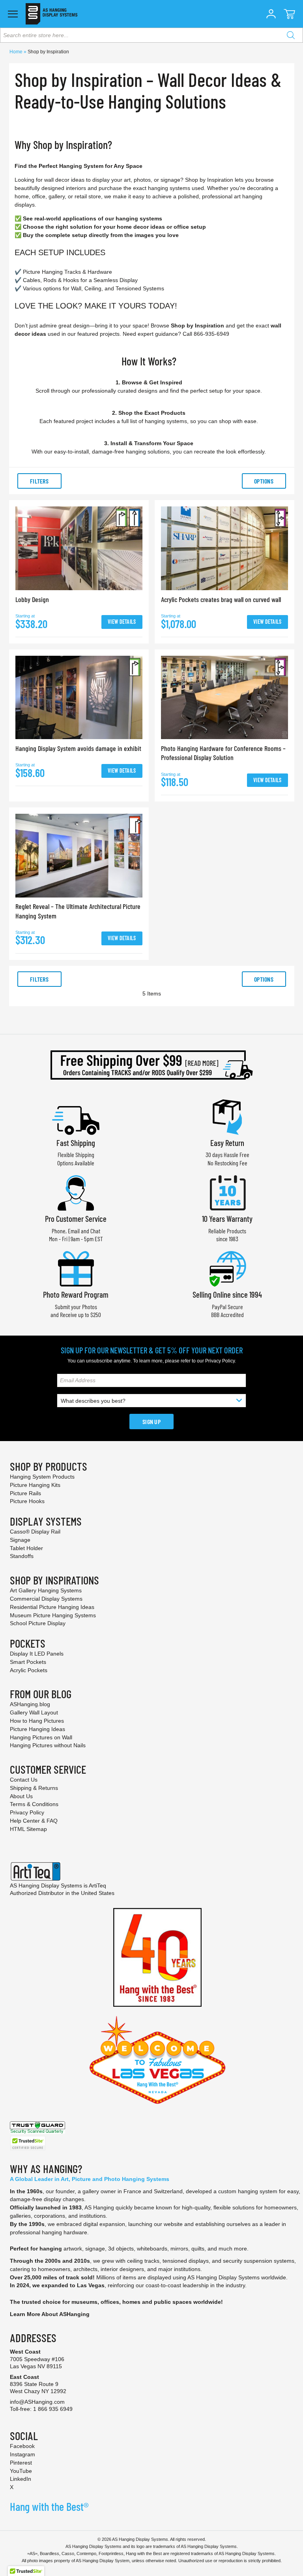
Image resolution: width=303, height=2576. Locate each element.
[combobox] (151, 35)
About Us (21, 1796)
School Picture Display (38, 1623)
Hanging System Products (42, 1477)
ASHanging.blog (30, 1704)
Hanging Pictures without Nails (48, 1745)
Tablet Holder (26, 1548)
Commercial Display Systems (46, 1599)
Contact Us (24, 1780)
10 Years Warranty (227, 1218)
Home (17, 52)
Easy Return (227, 1143)
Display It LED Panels (37, 1654)
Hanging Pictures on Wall (41, 1737)
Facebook (22, 2446)
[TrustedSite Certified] (28, 2143)
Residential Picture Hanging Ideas (52, 1607)
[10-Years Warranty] (227, 1192)
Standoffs (22, 1556)
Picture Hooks (27, 1501)
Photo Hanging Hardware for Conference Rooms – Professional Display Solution (223, 753)
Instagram (22, 2454)
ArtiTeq (97, 1885)
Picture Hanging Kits (35, 1485)
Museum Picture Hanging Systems (53, 1615)
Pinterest (21, 2463)
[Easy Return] (227, 1116)
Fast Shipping (76, 1143)
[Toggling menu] (13, 14)
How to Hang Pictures (37, 1721)
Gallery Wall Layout (34, 1712)
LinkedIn (21, 2479)
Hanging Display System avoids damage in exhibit (78, 748)
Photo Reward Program (76, 1294)
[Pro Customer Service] (76, 1192)
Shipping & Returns (34, 1788)
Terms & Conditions (34, 1804)
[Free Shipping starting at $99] (151, 1065)
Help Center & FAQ (34, 1821)
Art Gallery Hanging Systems (46, 1590)
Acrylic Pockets (29, 1670)
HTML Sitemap (28, 1829)
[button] (271, 14)
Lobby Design (32, 599)
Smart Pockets (28, 1662)
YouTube (21, 2471)
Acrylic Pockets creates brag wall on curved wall (221, 599)
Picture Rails (25, 1493)
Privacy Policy (220, 1361)
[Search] (291, 35)
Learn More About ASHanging (50, 2314)
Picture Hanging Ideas (37, 1729)
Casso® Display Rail (35, 1532)
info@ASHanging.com (37, 2402)
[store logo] (51, 14)
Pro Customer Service (76, 1218)
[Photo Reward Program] (76, 1268)
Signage (20, 1540)
